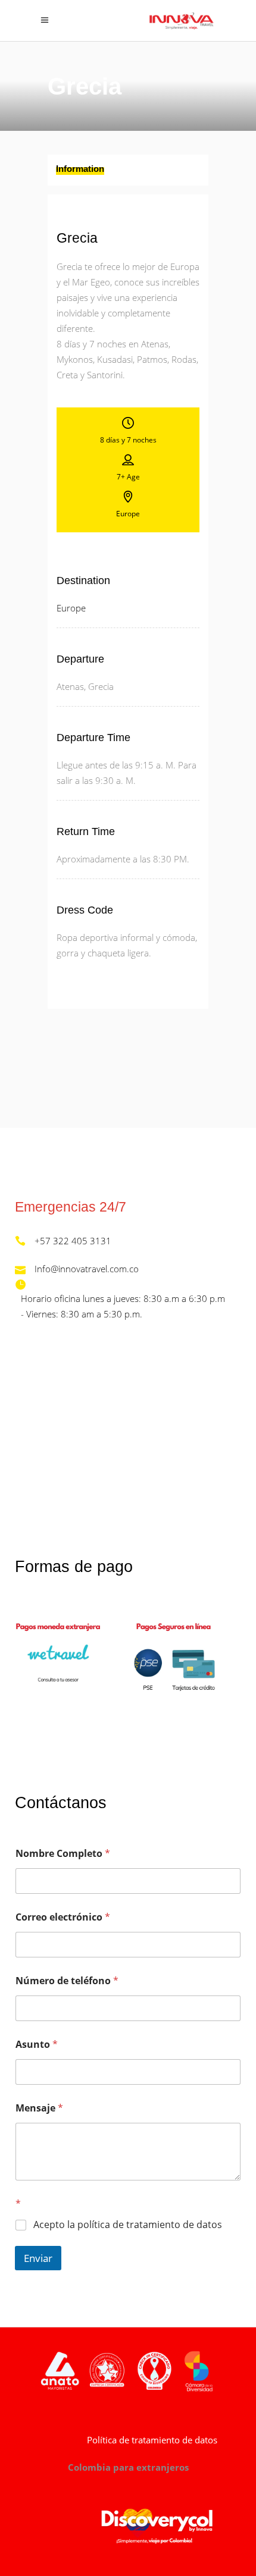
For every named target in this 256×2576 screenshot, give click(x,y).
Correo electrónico (63, 1917)
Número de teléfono (67, 1981)
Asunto (37, 2045)
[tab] (128, 170)
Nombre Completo (63, 1854)
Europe (71, 608)
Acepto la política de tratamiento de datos (128, 2225)
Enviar (38, 2258)
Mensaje (39, 2108)
